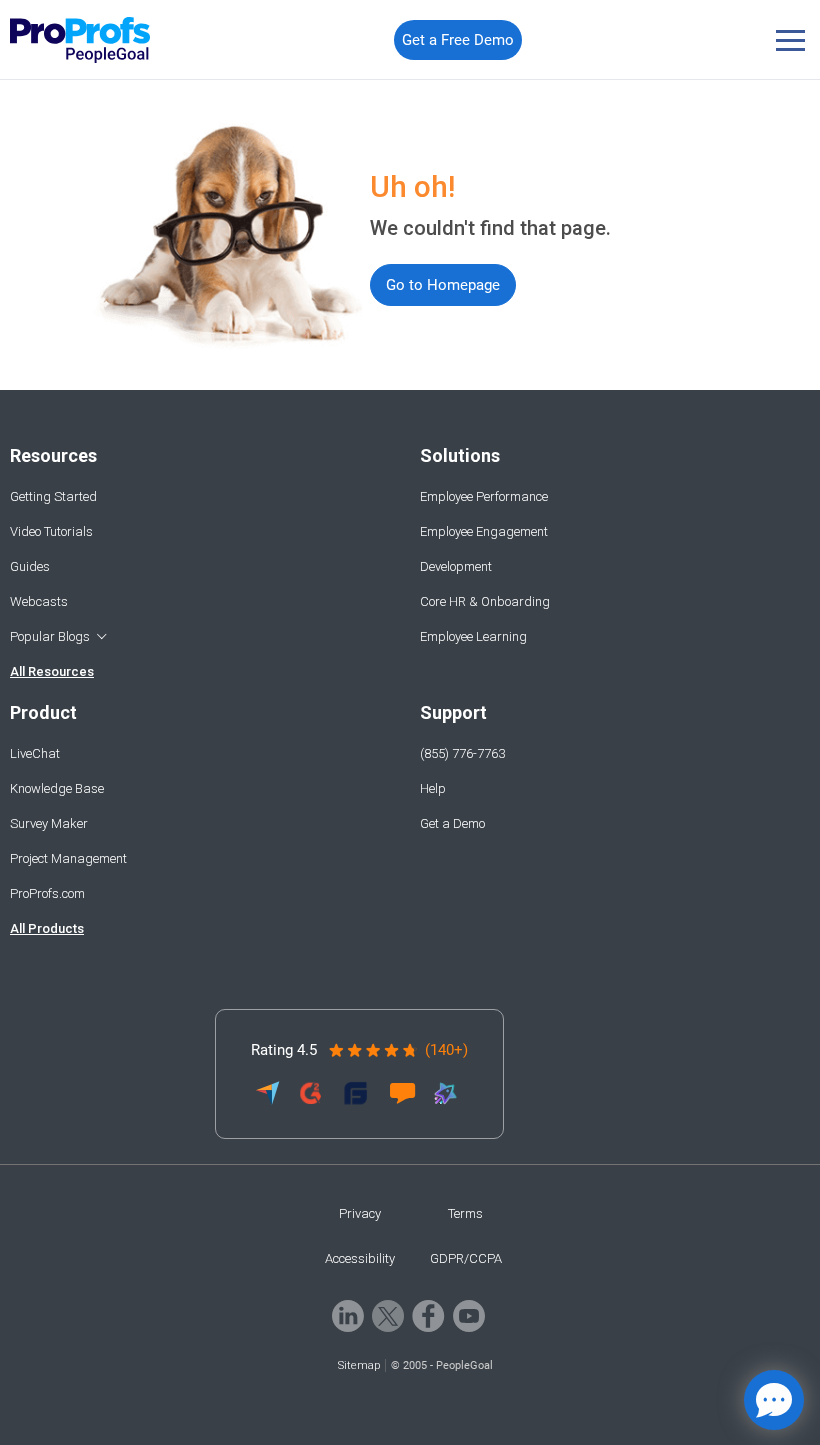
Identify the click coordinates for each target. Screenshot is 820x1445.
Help (433, 788)
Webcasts (39, 601)
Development (456, 566)
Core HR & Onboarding (485, 601)
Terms (465, 1213)
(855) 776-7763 (462, 753)
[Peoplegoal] (80, 40)
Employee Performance (484, 496)
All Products (47, 928)
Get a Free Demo (458, 40)
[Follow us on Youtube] (469, 1326)
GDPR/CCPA (466, 1258)
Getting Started (53, 496)
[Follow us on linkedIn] (348, 1326)
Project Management (68, 858)
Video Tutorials (51, 531)
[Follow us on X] (388, 1326)
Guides (30, 566)
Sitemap (359, 1365)
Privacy (360, 1213)
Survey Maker (49, 823)
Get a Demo (452, 823)
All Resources (52, 671)
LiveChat (35, 753)
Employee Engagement (484, 531)
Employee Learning (473, 636)
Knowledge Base (57, 788)
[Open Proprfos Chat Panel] (774, 1400)
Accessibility (360, 1258)
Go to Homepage (443, 285)
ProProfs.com (47, 893)
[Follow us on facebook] (428, 1326)
